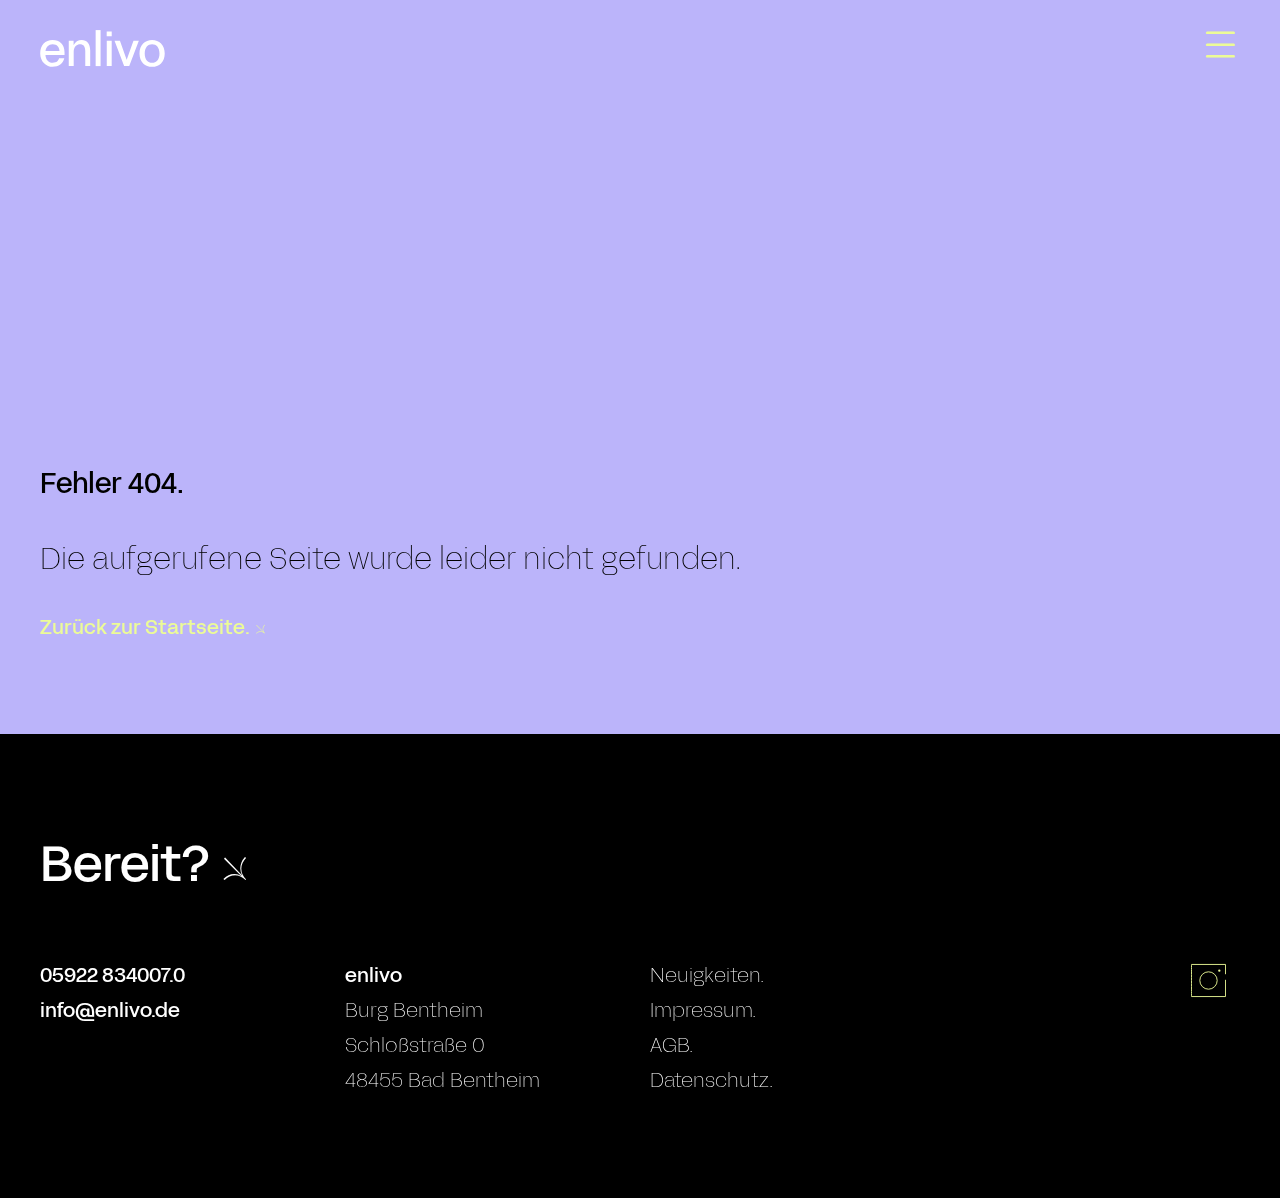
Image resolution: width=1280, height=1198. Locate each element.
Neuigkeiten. (707, 975)
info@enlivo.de (110, 1010)
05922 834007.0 (112, 975)
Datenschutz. (711, 1080)
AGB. (671, 1045)
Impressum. (703, 1010)
